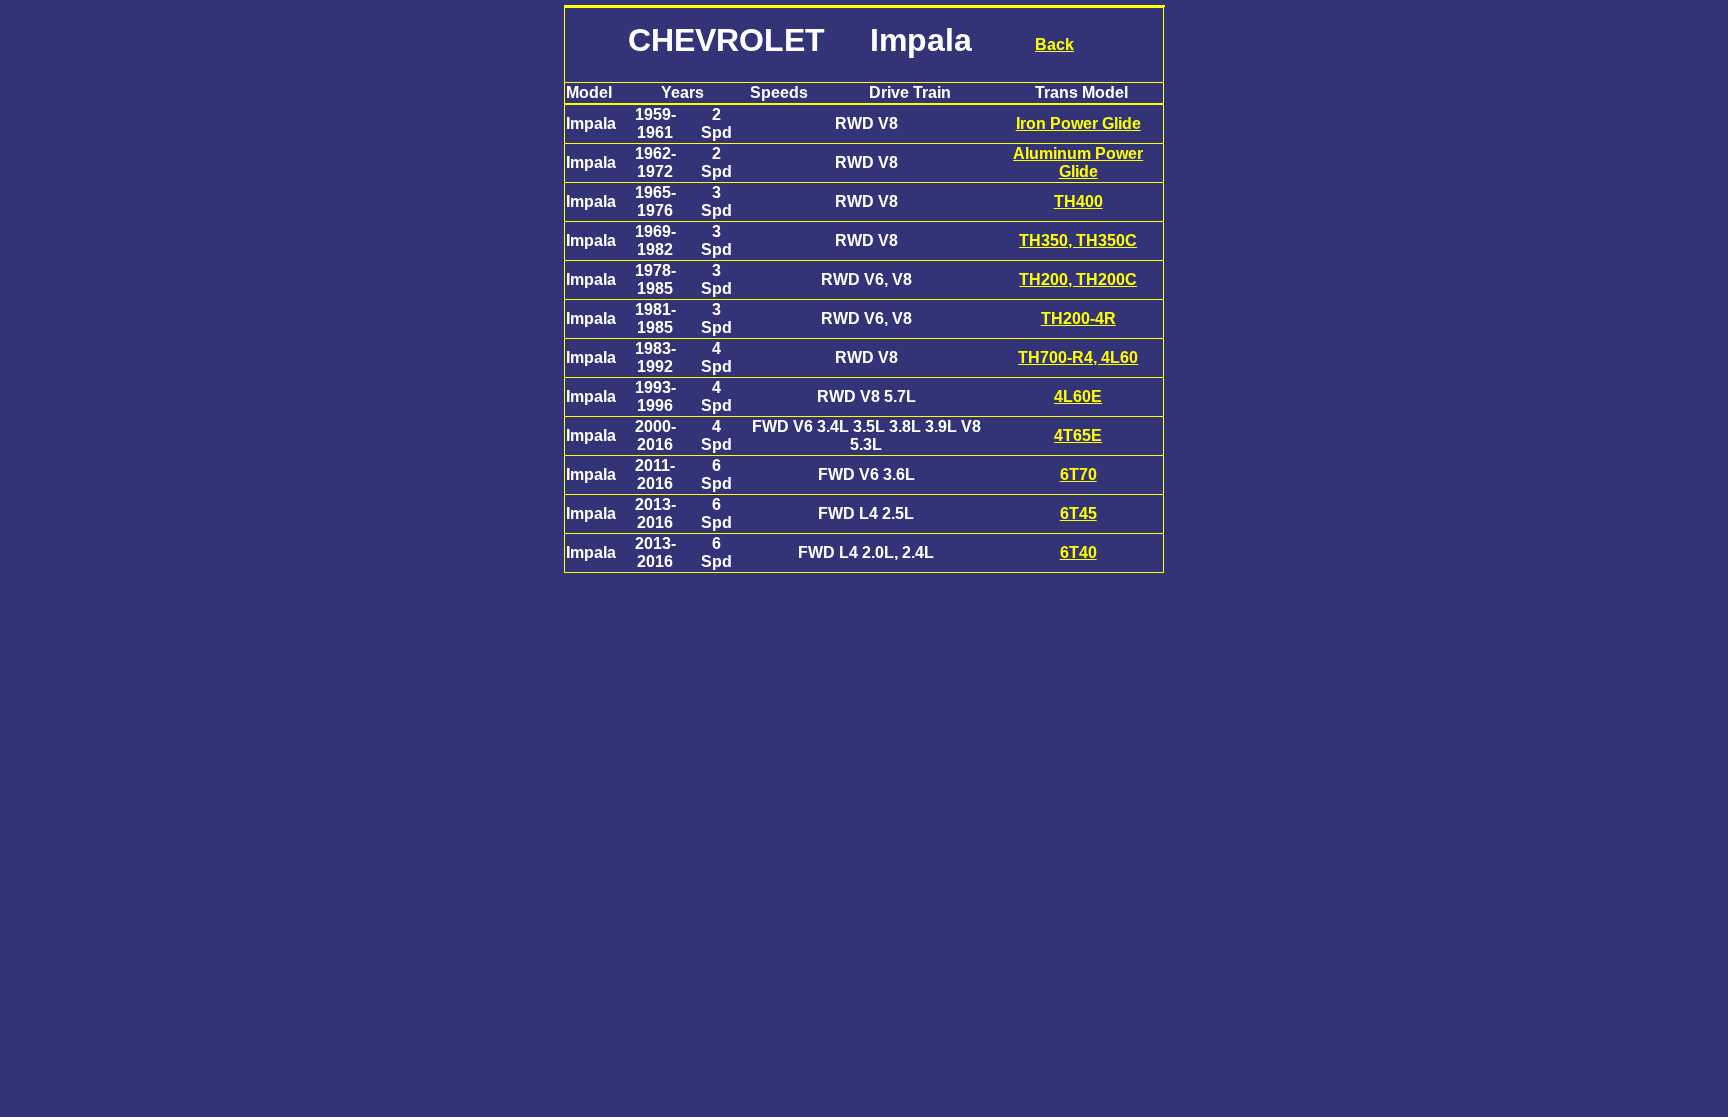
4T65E (1078, 435)
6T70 (1078, 474)
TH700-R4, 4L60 (1078, 357)
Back (1054, 44)
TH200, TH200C (1078, 279)
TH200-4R (1078, 318)
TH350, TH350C (1078, 240)
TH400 (1078, 201)
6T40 (1078, 552)
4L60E (1078, 396)
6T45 (1078, 513)
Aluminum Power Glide (1078, 162)
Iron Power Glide (1078, 123)
